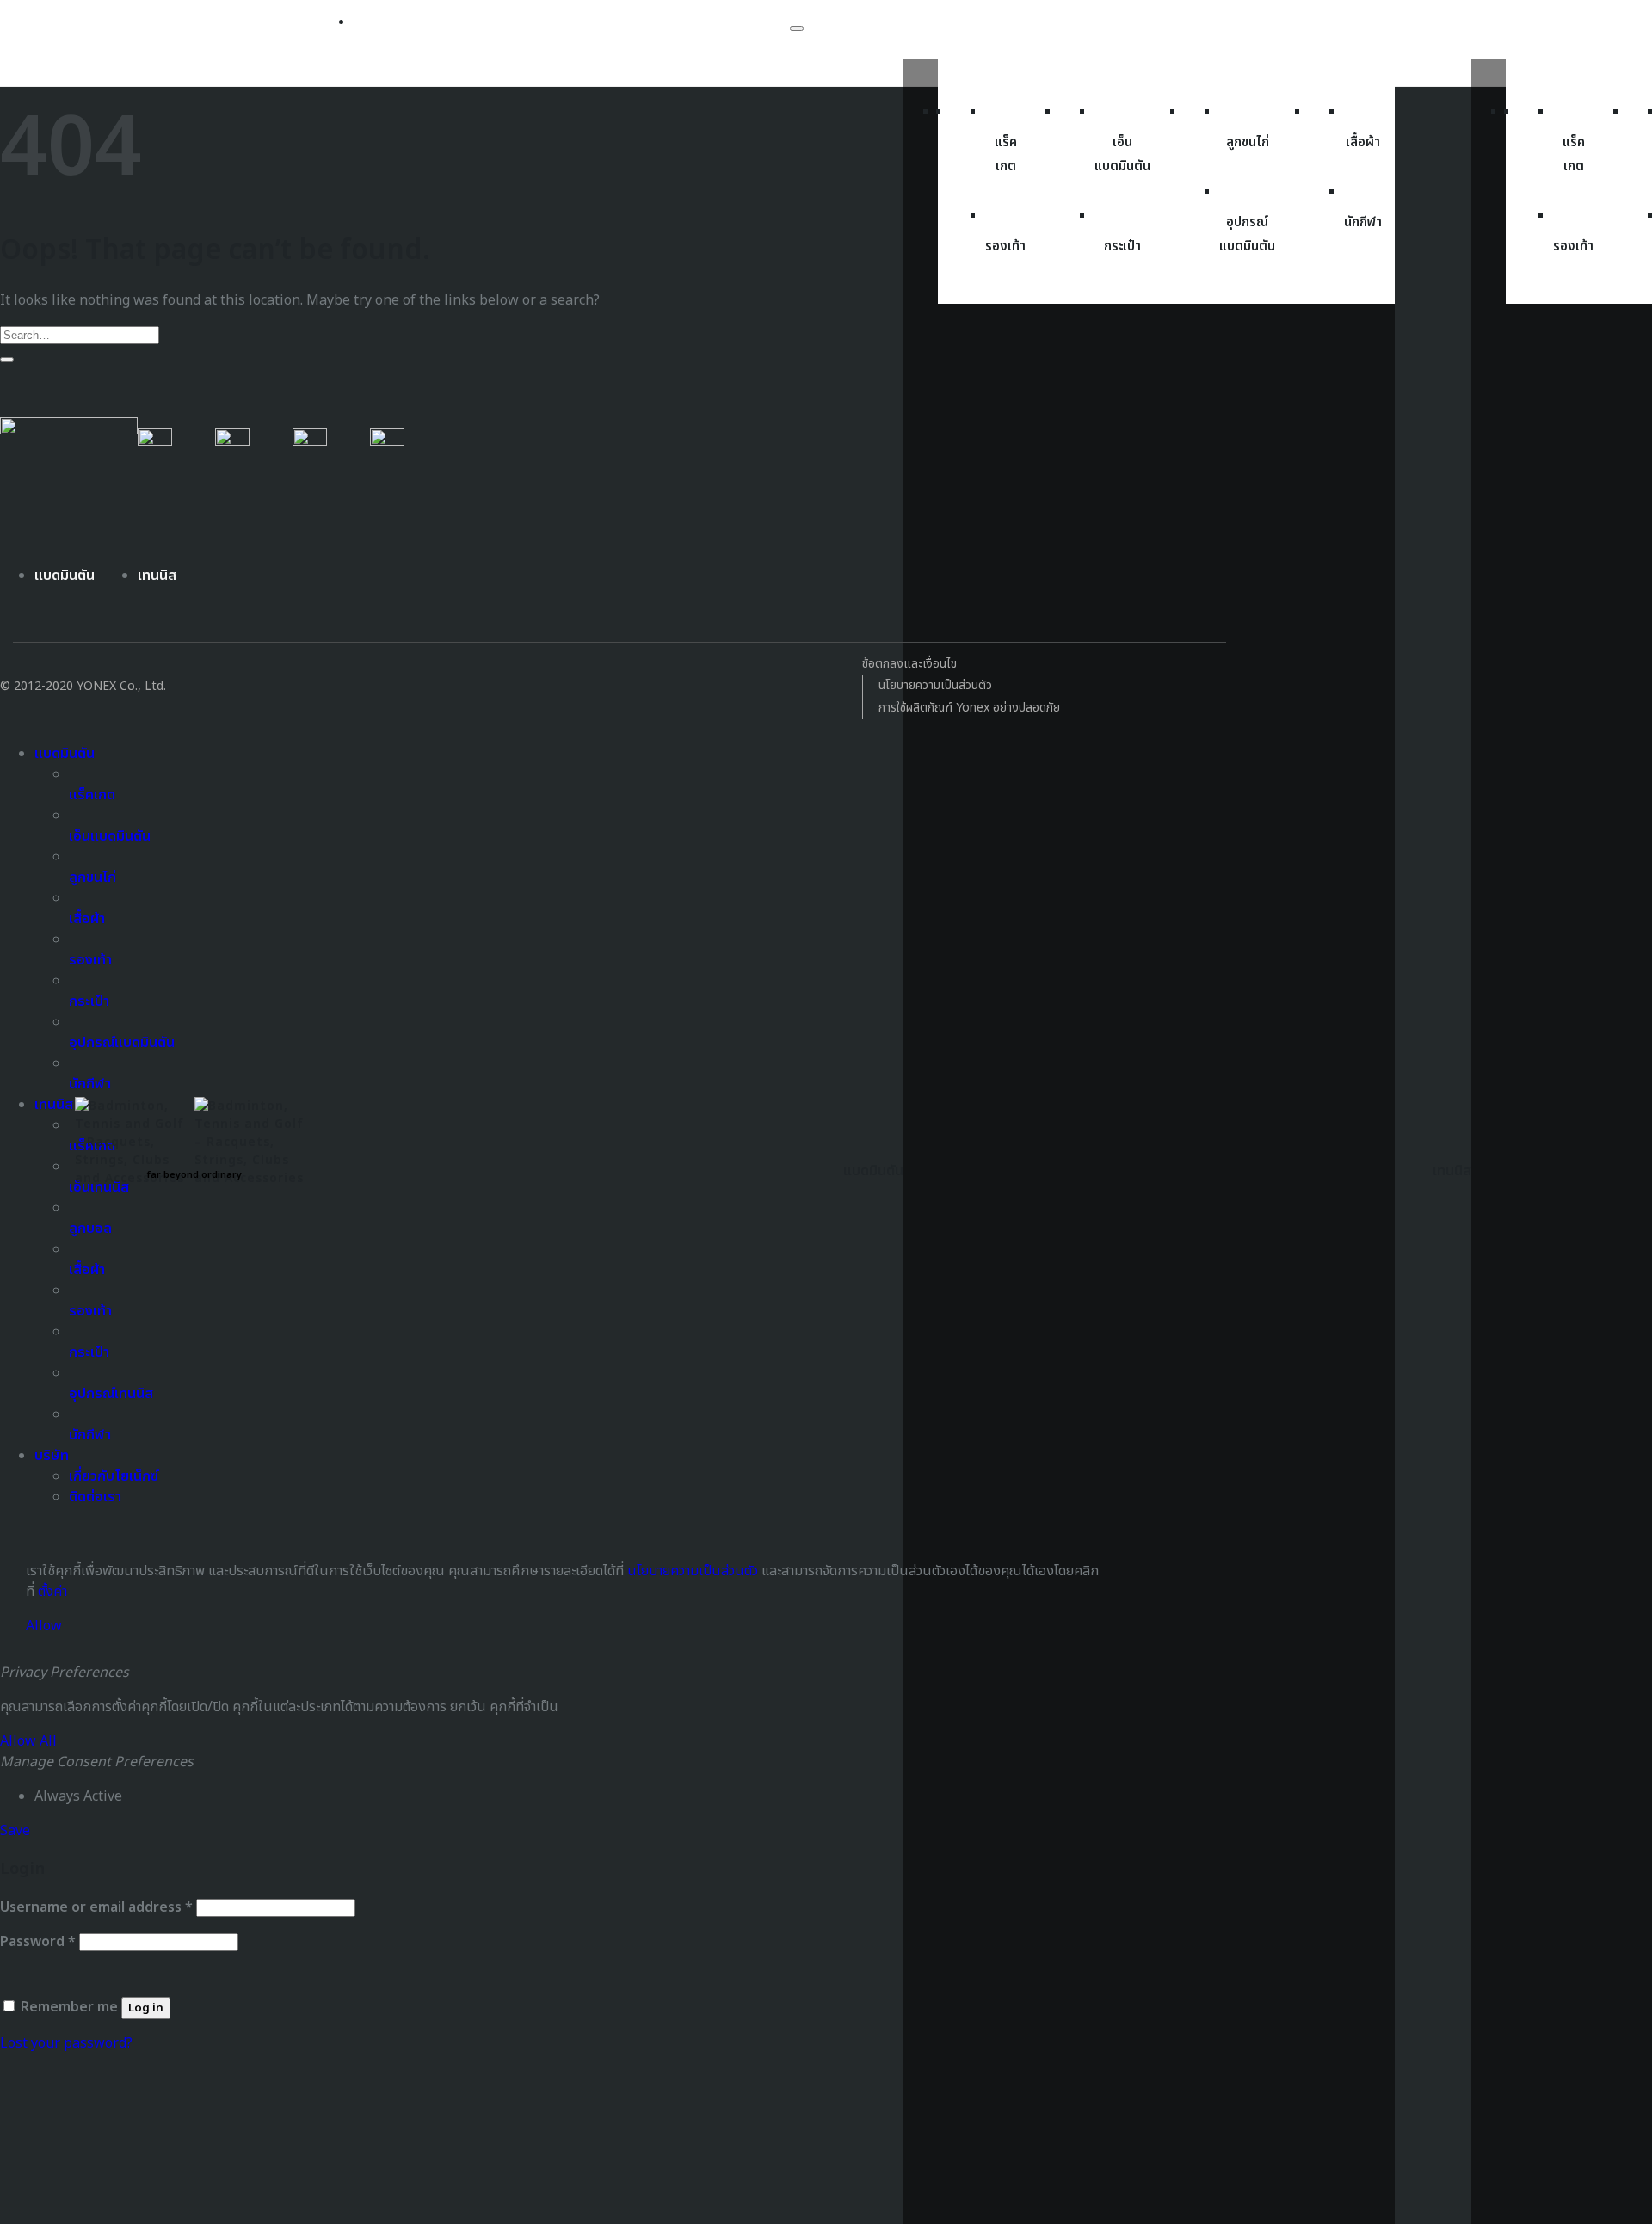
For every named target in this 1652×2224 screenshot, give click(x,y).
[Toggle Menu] (797, 28)
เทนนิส (157, 576)
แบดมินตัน (65, 576)
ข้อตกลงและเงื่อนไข (909, 664)
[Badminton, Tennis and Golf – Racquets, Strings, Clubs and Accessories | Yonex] (195, 1137)
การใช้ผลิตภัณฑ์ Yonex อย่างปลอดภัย (969, 708)
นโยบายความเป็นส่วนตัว (935, 685)
